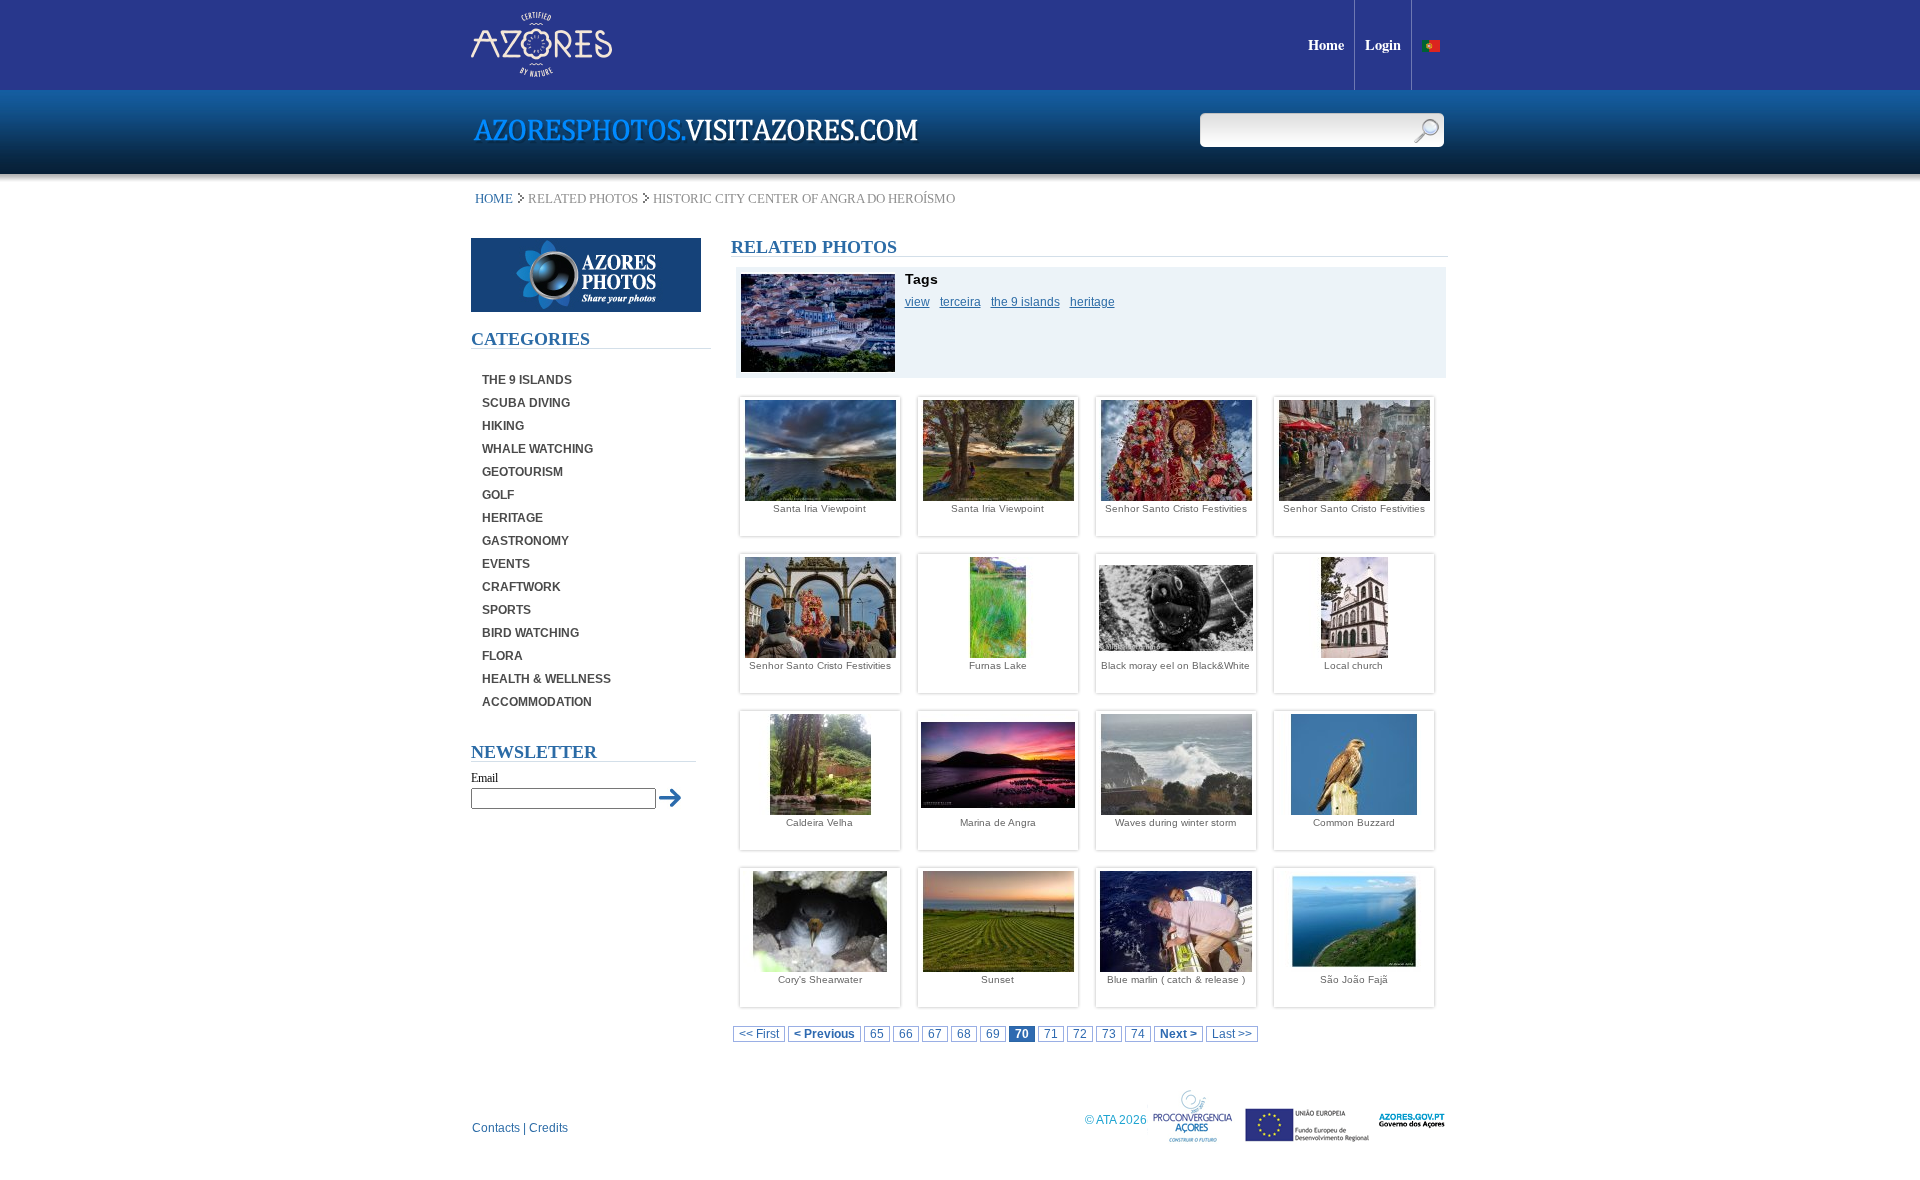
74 (1138, 1034)
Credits (548, 1128)
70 (1022, 1034)
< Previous (824, 1034)
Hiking (503, 426)
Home (494, 198)
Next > (1178, 1034)
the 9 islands (1025, 302)
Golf (498, 495)
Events (506, 564)
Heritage (512, 518)
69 (993, 1034)
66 (906, 1034)
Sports (506, 610)
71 (1051, 1034)
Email (484, 778)
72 (1080, 1034)
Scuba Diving (526, 403)
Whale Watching (537, 449)
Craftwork (521, 587)
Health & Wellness (546, 679)
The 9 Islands (527, 380)
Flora (502, 656)
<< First (759, 1034)
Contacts (496, 1128)
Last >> (1232, 1034)
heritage (1092, 302)
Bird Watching (530, 633)
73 (1109, 1034)
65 (877, 1034)
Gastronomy (525, 541)
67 (935, 1034)
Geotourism (522, 472)
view (917, 302)
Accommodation (537, 702)
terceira (960, 302)
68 (964, 1034)
